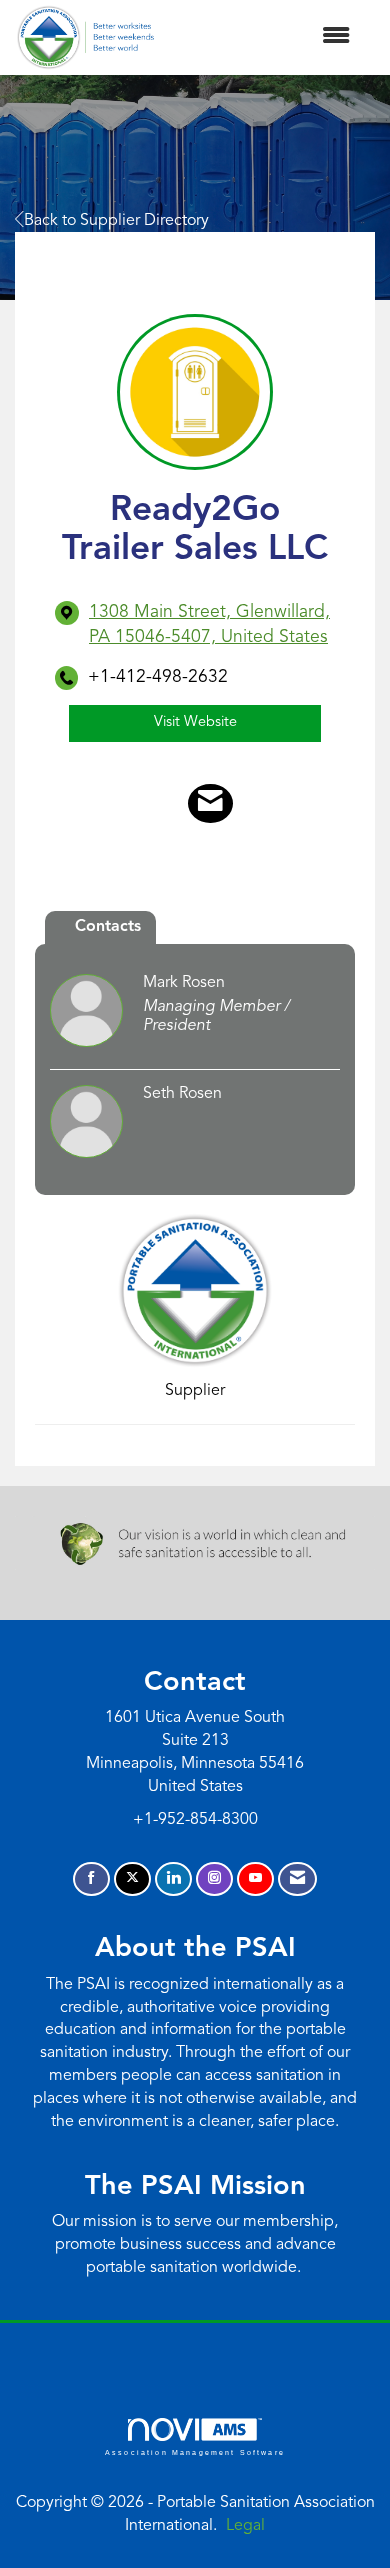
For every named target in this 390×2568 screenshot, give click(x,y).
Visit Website (195, 722)
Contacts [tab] (108, 927)
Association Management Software (195, 2451)
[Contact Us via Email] (297, 1879)
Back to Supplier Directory (116, 221)
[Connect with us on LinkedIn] (173, 1879)
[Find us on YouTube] (255, 1879)
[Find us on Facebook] (91, 1879)
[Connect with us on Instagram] (214, 1879)
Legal (245, 2526)
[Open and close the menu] (262, 37)
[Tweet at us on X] (132, 1879)
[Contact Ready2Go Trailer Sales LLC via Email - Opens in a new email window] (210, 804)
